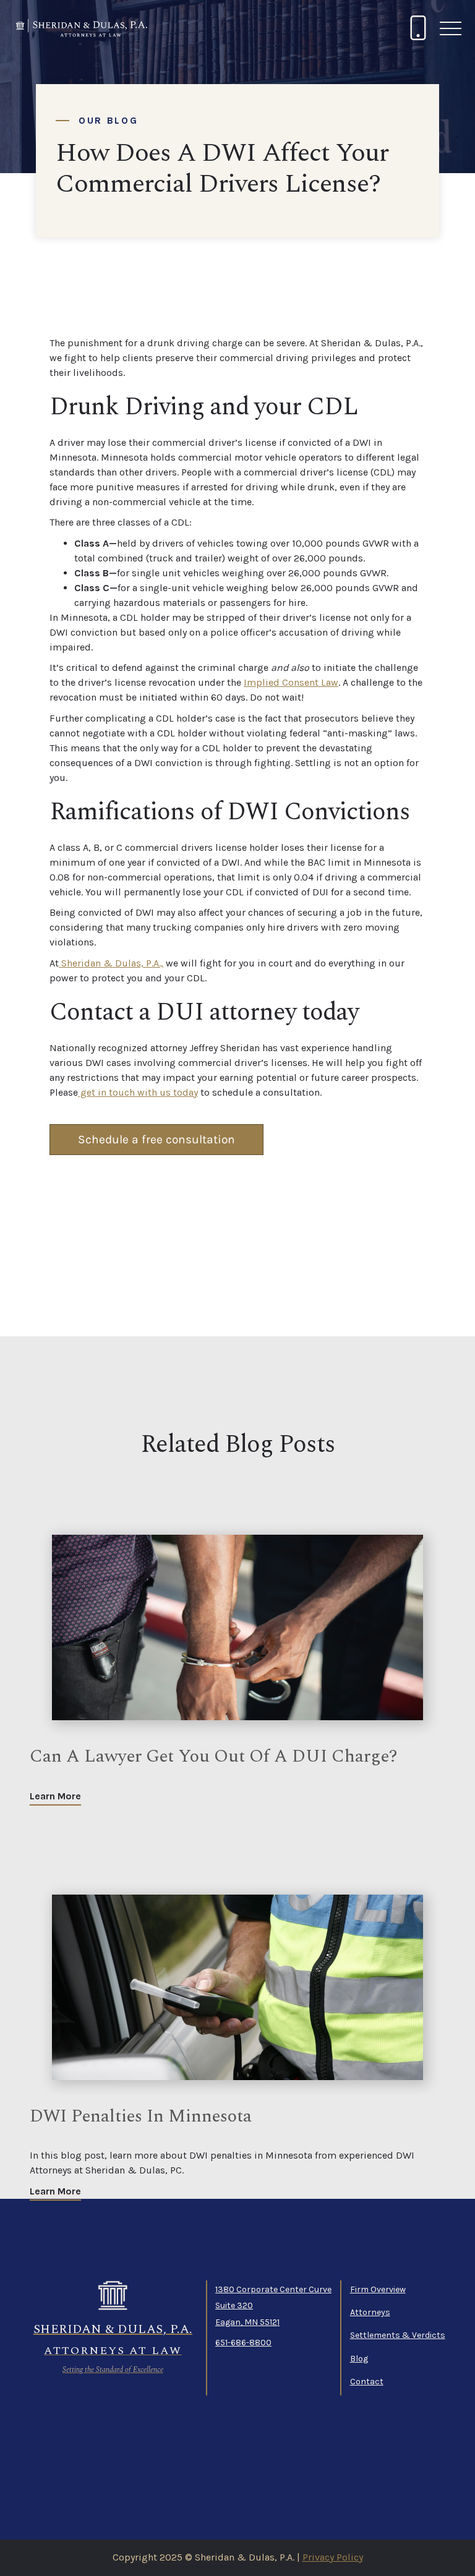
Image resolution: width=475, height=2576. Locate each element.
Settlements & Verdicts (398, 2335)
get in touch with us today (138, 1092)
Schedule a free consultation (156, 1139)
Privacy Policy (333, 2557)
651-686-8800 (243, 2343)
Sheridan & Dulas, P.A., (111, 963)
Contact (367, 2382)
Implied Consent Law (291, 682)
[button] (450, 28)
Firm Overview (378, 2289)
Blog (359, 2359)
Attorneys (370, 2312)
